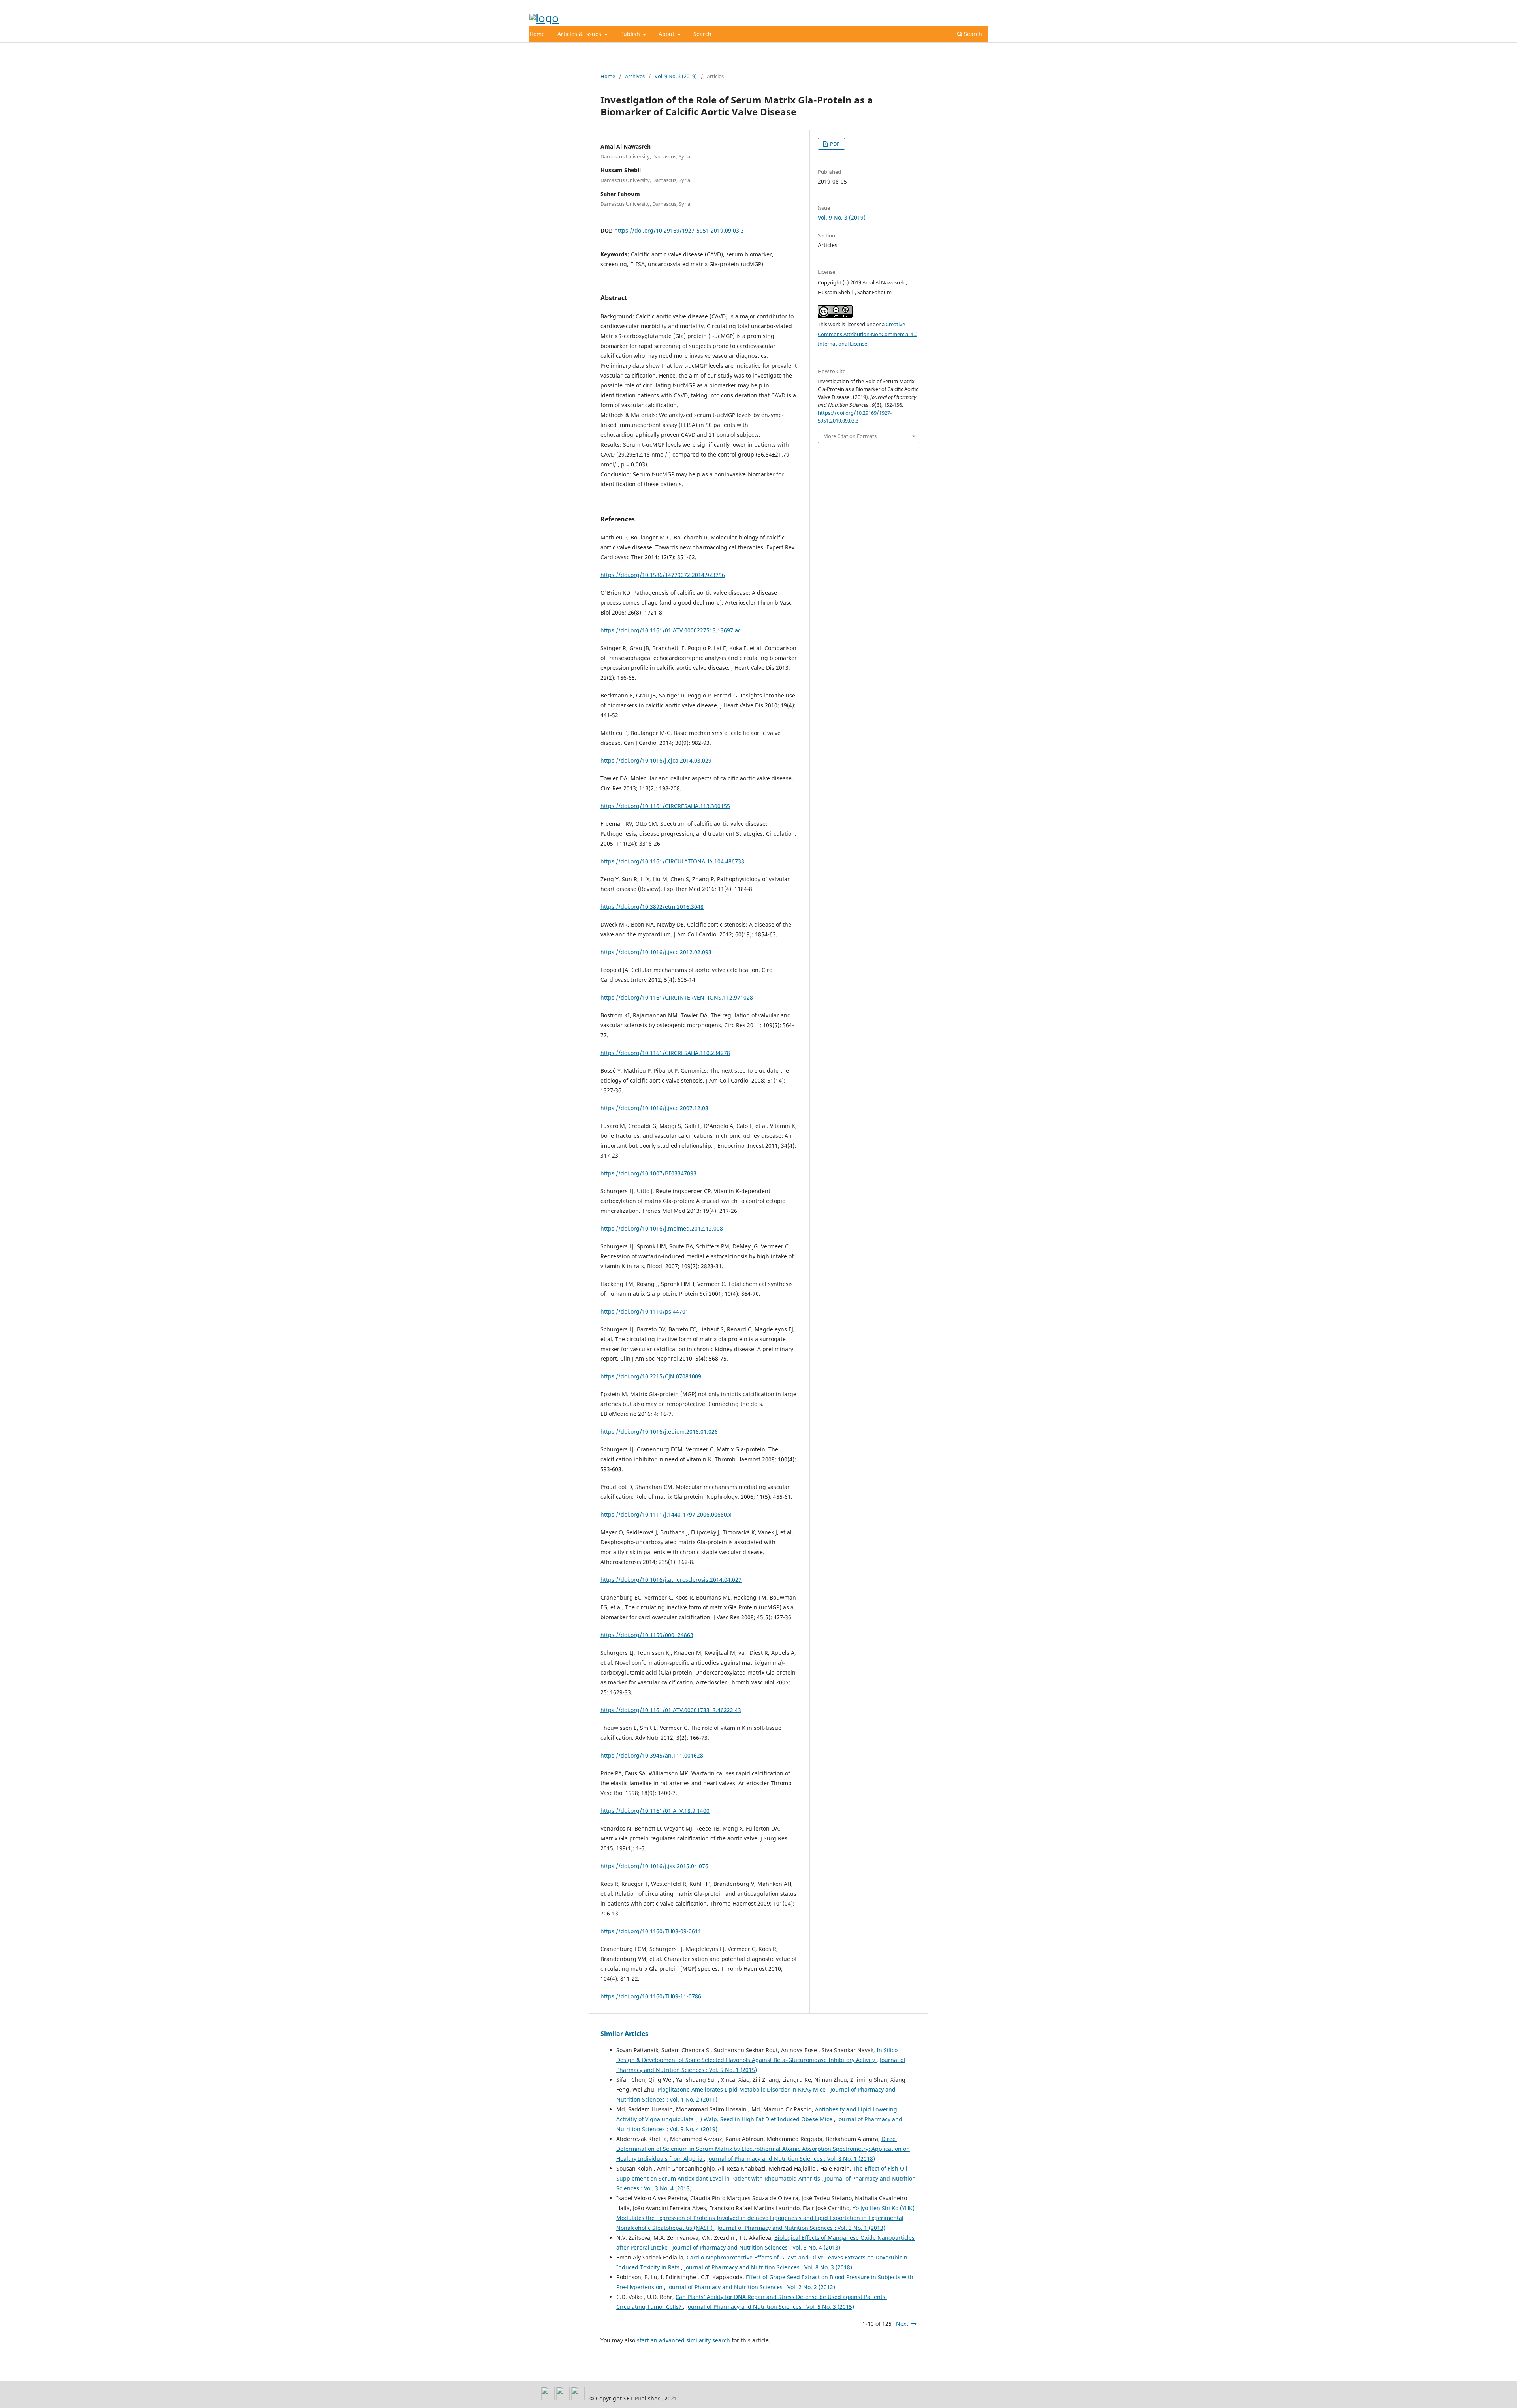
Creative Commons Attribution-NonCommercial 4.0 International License (868, 334)
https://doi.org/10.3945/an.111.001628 (652, 1755)
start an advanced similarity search (683, 2340)
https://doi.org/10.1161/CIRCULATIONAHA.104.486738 (672, 861)
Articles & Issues (580, 34)
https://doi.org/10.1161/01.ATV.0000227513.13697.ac (671, 630)
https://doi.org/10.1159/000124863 (647, 1635)
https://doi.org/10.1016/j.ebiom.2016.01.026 (659, 1431)
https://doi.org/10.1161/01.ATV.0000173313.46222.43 (671, 1710)
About (667, 34)
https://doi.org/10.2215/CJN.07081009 (651, 1376)
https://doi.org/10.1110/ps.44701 (645, 1311)
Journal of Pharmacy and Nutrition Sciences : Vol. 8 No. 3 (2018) (768, 2267)
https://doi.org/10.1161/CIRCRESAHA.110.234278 (665, 1053)
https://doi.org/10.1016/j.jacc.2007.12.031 (656, 1108)
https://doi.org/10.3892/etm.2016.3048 (652, 907)
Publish (631, 34)
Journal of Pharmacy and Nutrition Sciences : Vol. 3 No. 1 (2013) (801, 2228)
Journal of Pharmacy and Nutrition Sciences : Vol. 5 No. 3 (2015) (770, 2307)
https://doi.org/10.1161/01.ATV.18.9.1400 (655, 1811)
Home (537, 34)
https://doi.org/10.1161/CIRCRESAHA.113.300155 (665, 806)
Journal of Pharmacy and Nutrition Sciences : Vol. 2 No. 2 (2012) (751, 2287)
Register (955, 6)
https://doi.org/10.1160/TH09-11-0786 (651, 1996)
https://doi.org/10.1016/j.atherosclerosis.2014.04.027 (671, 1580)
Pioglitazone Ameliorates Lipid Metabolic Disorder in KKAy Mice (742, 2089)
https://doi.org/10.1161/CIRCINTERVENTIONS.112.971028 (677, 997)
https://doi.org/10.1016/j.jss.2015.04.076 (654, 1866)
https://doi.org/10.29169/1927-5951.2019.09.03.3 (679, 230)
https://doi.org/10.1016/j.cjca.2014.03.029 (656, 760)
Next (902, 2324)
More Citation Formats (850, 436)
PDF (834, 144)
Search (702, 34)
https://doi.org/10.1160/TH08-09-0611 (651, 1931)
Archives (635, 76)
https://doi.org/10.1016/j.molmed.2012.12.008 (662, 1228)
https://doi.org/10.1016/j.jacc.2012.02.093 (656, 952)
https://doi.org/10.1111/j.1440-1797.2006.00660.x (666, 1514)
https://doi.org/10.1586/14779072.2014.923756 (663, 575)
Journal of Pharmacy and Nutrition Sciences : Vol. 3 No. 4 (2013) (756, 2247)
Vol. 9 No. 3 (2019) (676, 76)
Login (981, 6)
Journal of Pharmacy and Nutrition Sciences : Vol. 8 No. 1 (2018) (791, 2159)
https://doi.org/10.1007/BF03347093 (648, 1173)
